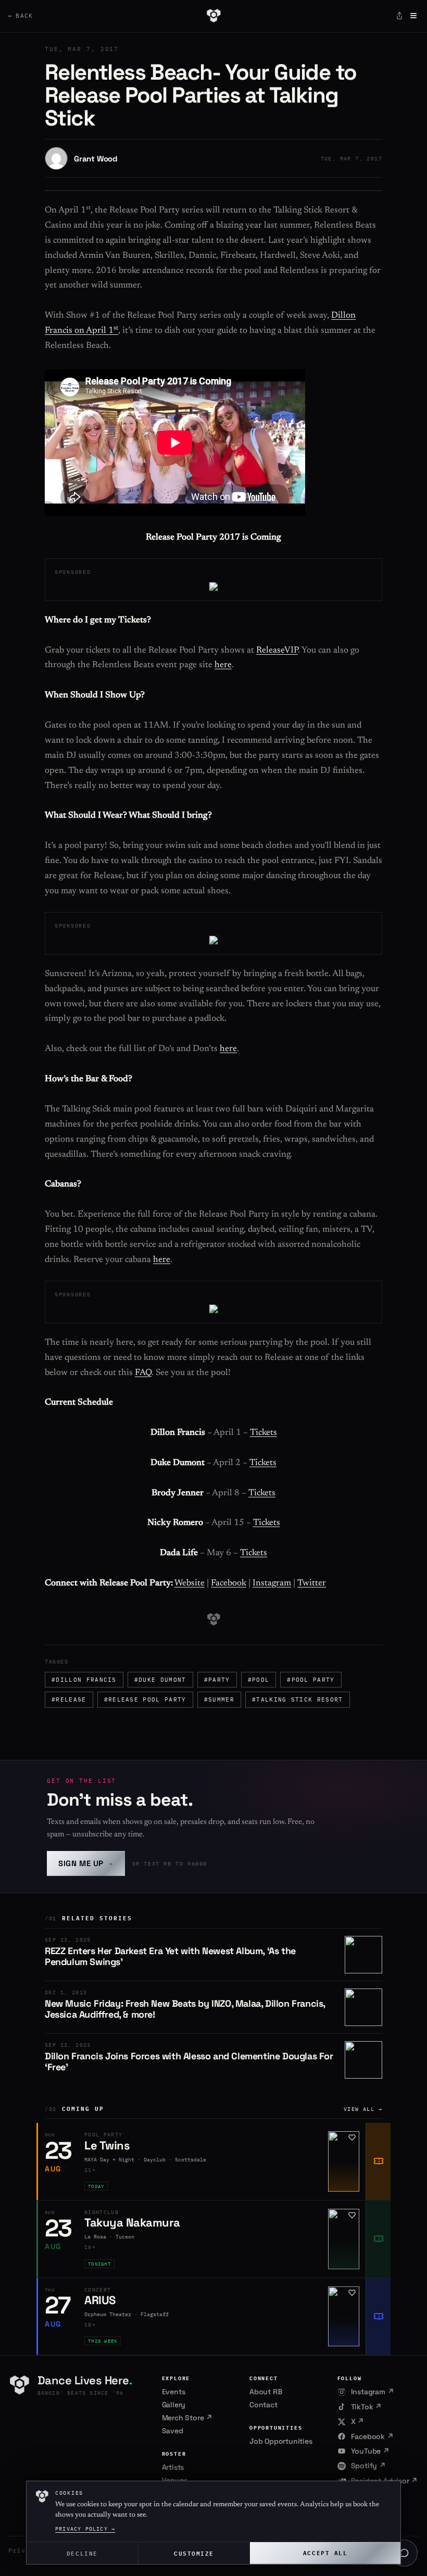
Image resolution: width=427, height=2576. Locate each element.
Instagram (272, 1584)
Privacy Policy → (85, 2529)
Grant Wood (96, 159)
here (223, 665)
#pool (259, 1680)
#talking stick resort (298, 1699)
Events (174, 2392)
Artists (173, 2467)
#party (217, 1680)
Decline (82, 2553)
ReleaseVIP (277, 651)
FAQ (143, 1373)
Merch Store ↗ (187, 2418)
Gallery (174, 2405)
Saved (173, 2431)
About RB (266, 2392)
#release (69, 1699)
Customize (194, 2553)
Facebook (229, 1584)
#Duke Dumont (160, 1680)
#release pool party (145, 1699)
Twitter (312, 1584)
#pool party (311, 1680)
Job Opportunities (281, 2441)
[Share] (399, 16)
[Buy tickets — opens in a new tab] (378, 2161)
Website (190, 1584)
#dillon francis (84, 1680)
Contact (263, 2405)
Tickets (263, 1433)
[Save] (352, 2137)
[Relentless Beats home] (213, 16)
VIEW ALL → (363, 2109)
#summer (219, 1699)
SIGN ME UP (86, 1863)
